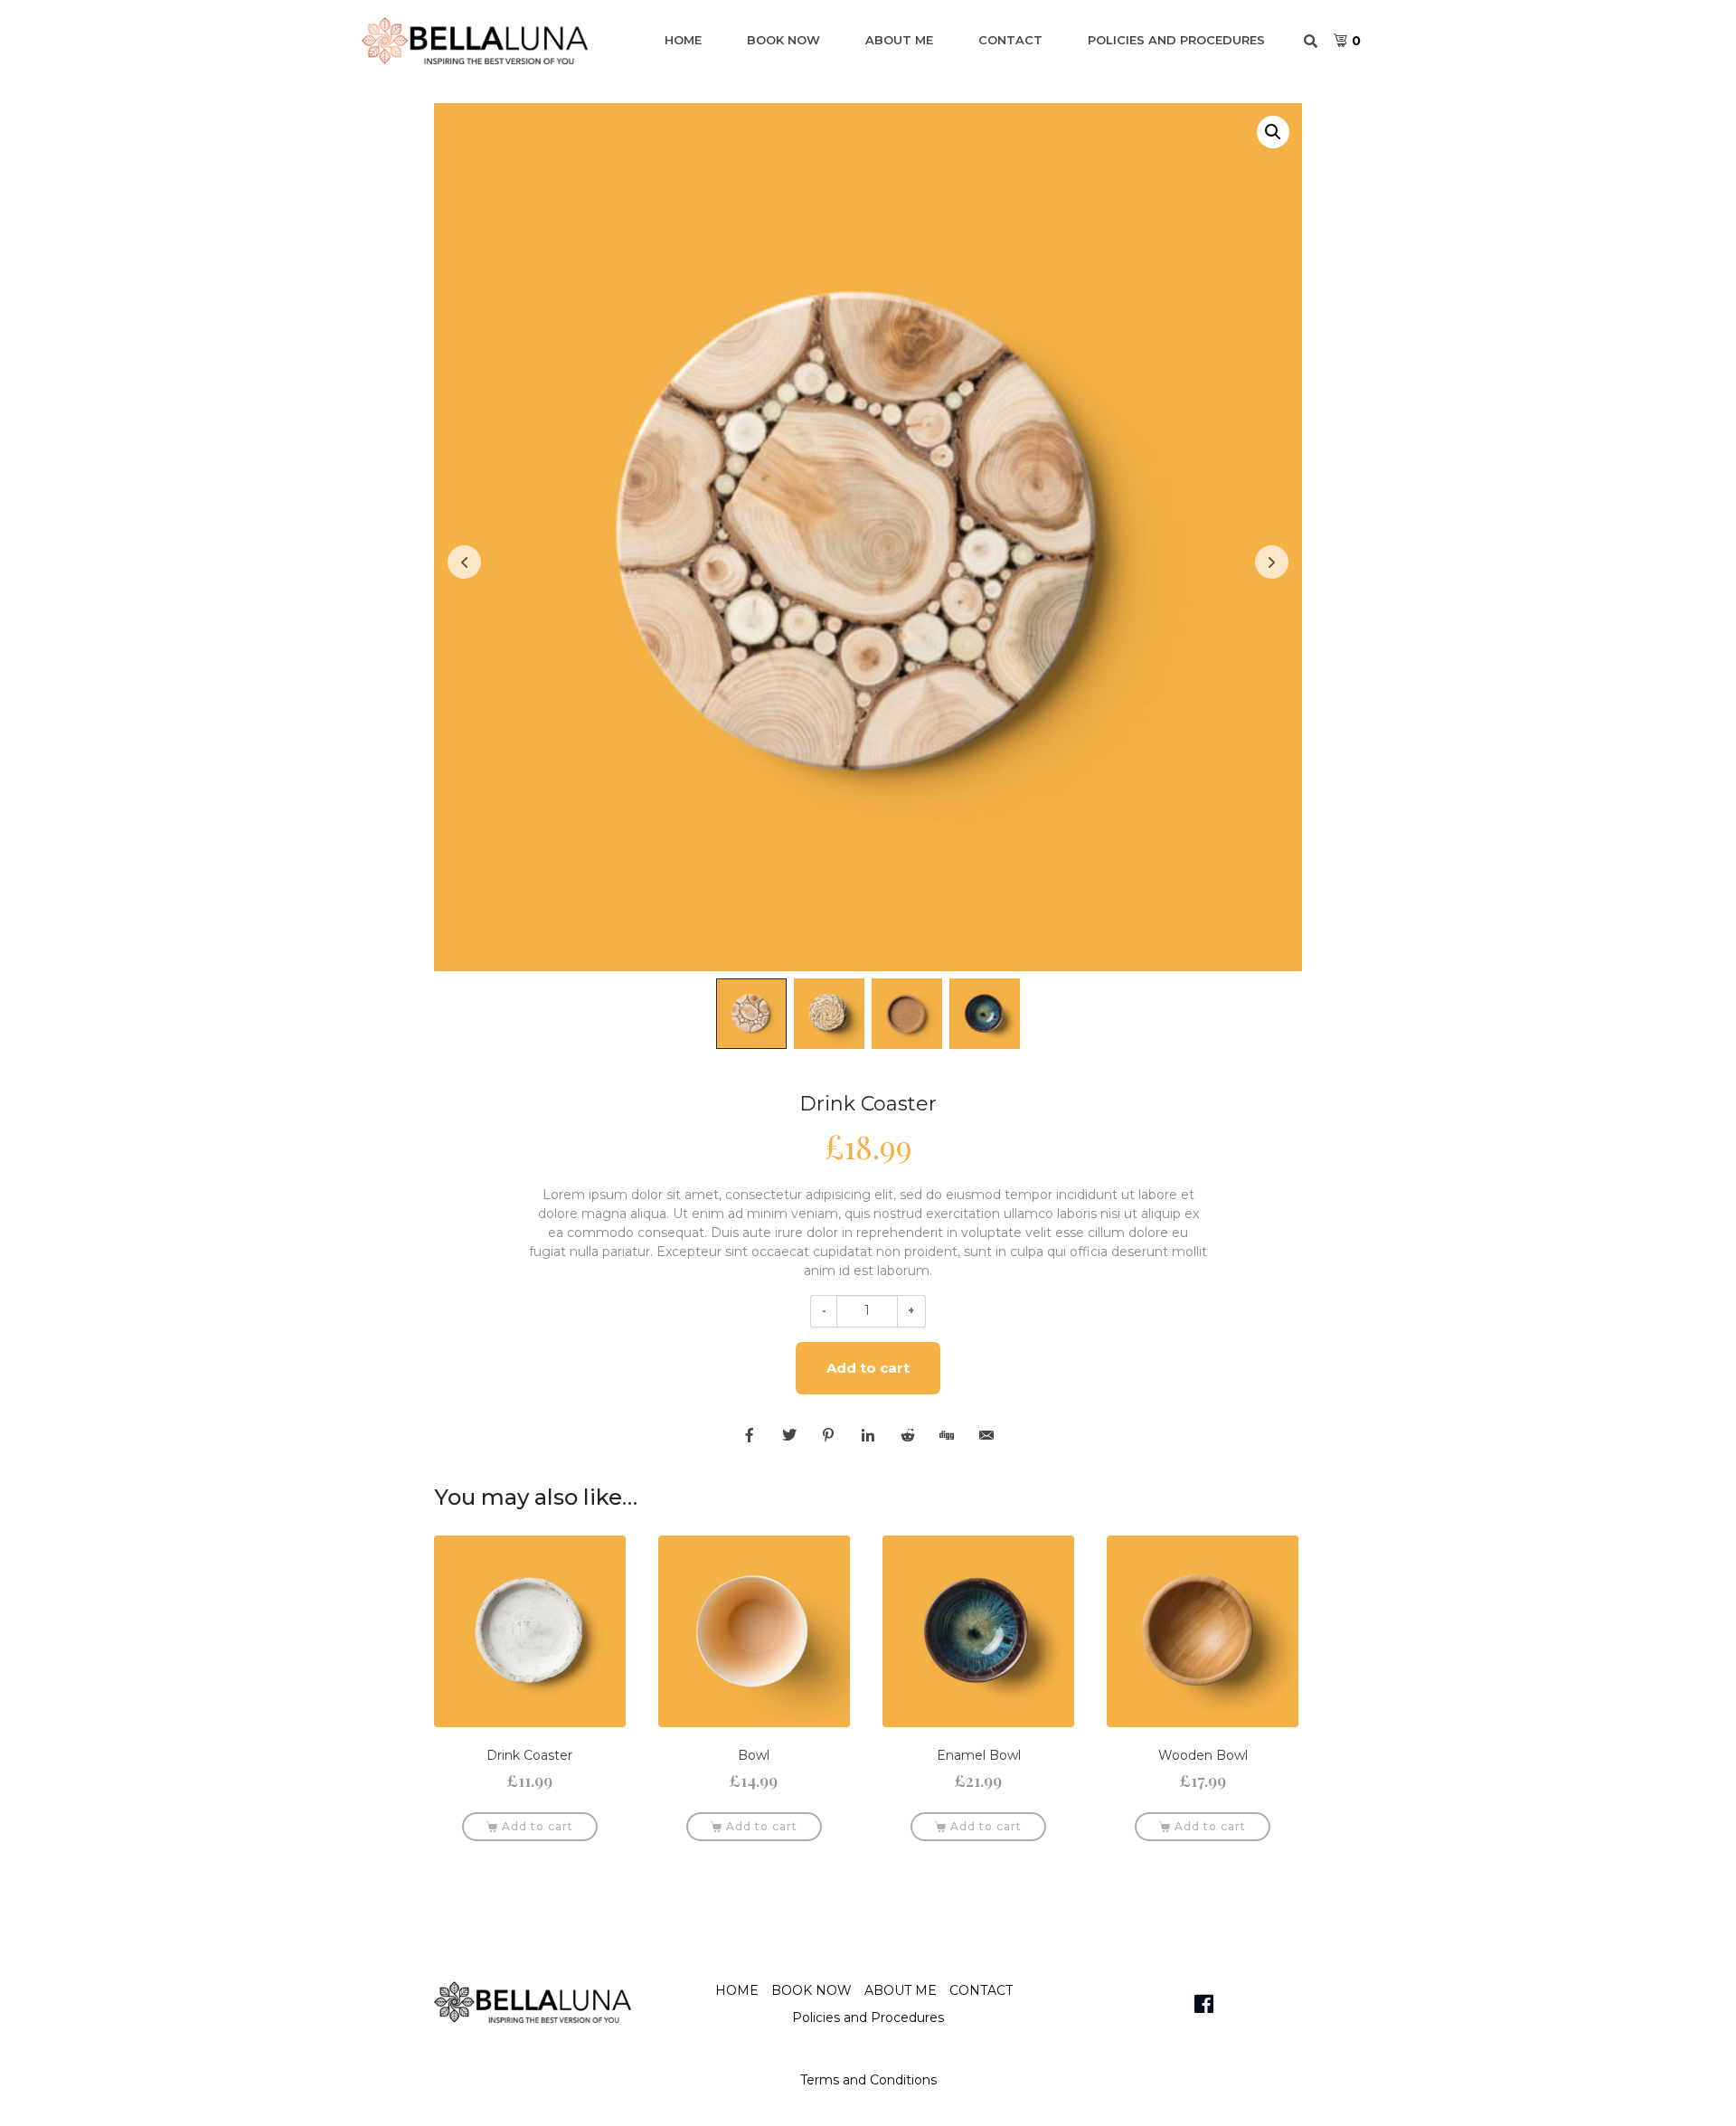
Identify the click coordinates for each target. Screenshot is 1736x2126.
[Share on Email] (986, 1435)
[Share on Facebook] (750, 1435)
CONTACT (1010, 40)
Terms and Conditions (868, 2080)
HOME (683, 40)
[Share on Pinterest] (828, 1435)
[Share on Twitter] (789, 1435)
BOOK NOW (783, 40)
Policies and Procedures (1176, 40)
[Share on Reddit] (908, 1435)
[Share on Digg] (947, 1435)
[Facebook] (1203, 2004)
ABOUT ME (899, 40)
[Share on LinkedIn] (868, 1435)
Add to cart (868, 1368)
